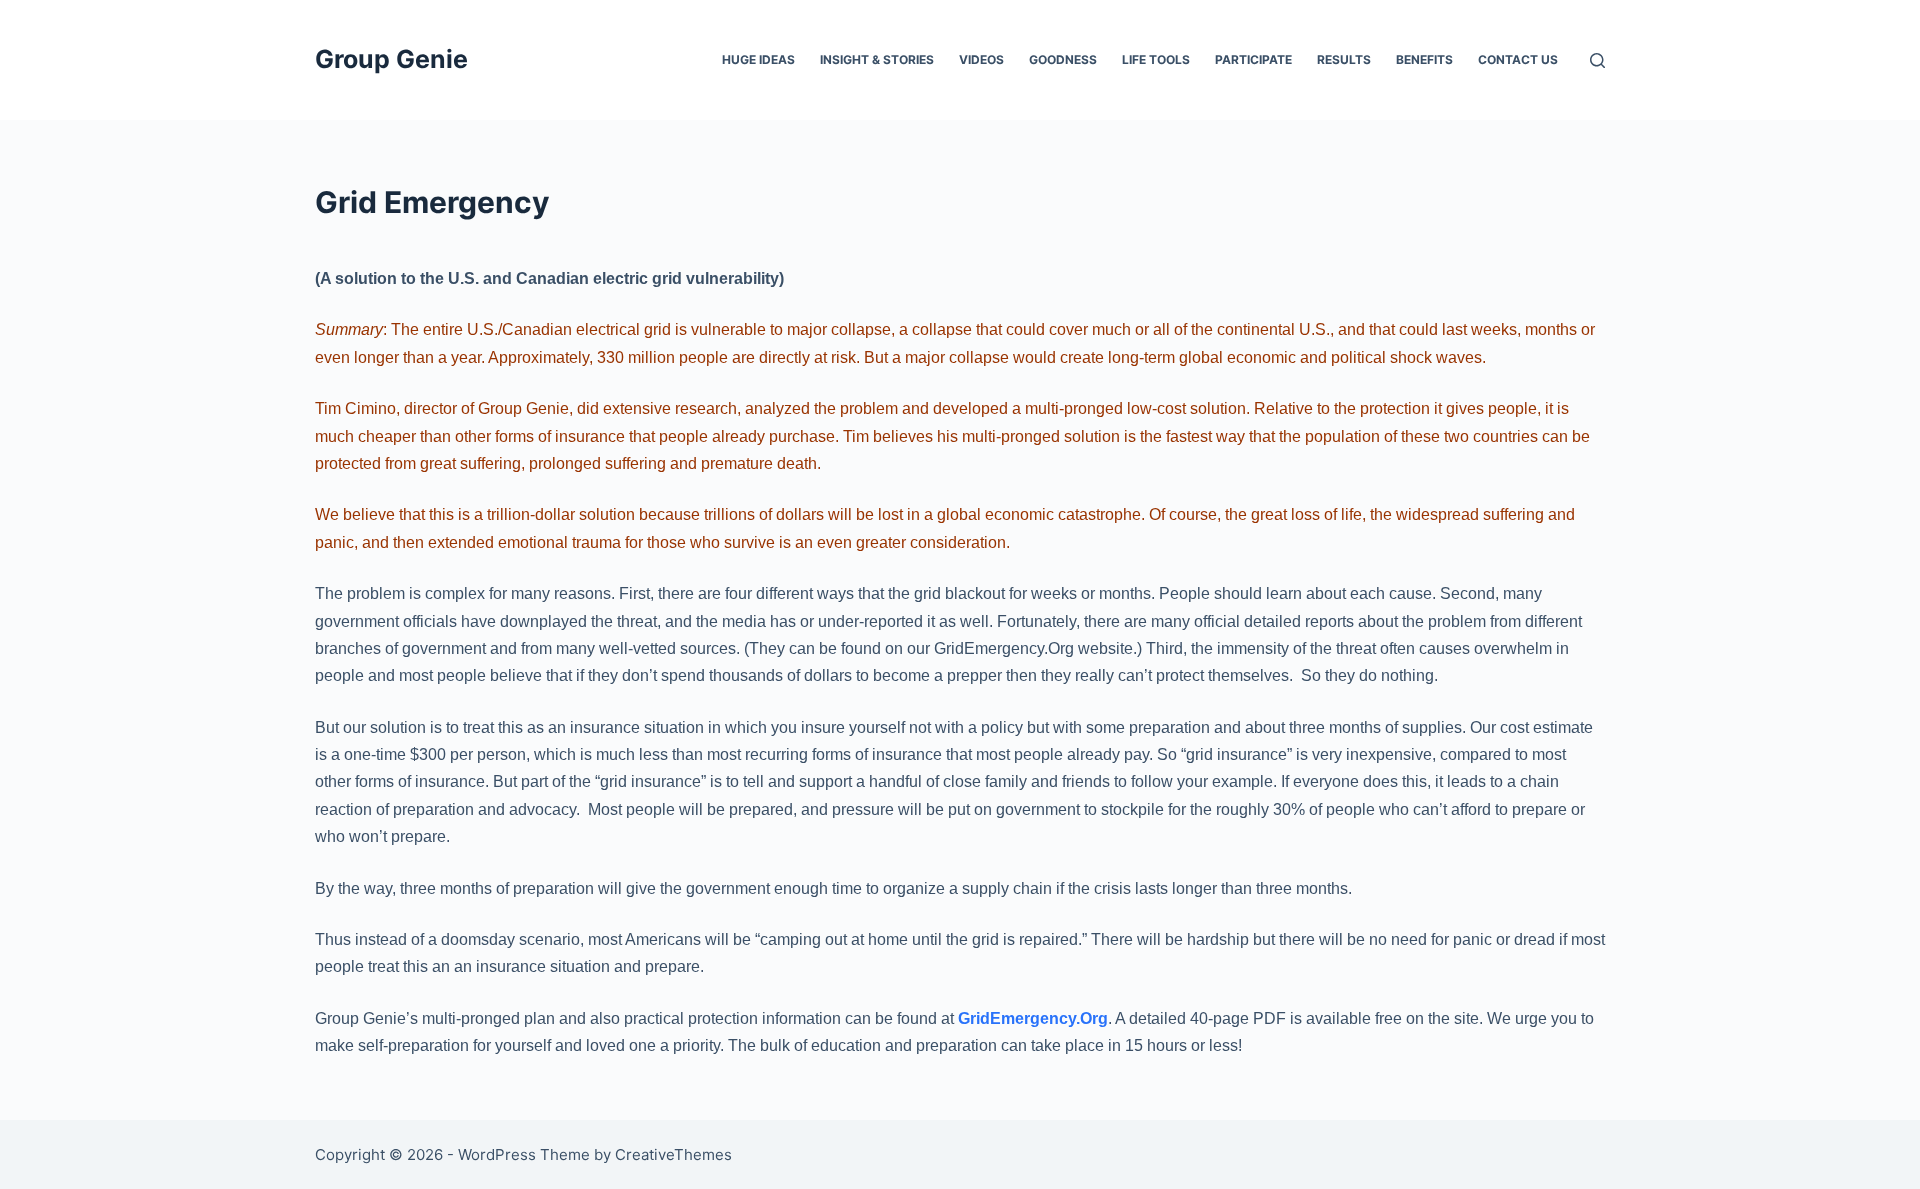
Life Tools (1156, 59)
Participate (1253, 59)
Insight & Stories (877, 59)
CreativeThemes (673, 1154)
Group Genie (391, 59)
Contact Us (1518, 59)
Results (1344, 59)
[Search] (1597, 60)
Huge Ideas (758, 59)
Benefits (1424, 59)
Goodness (1063, 59)
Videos (981, 59)
